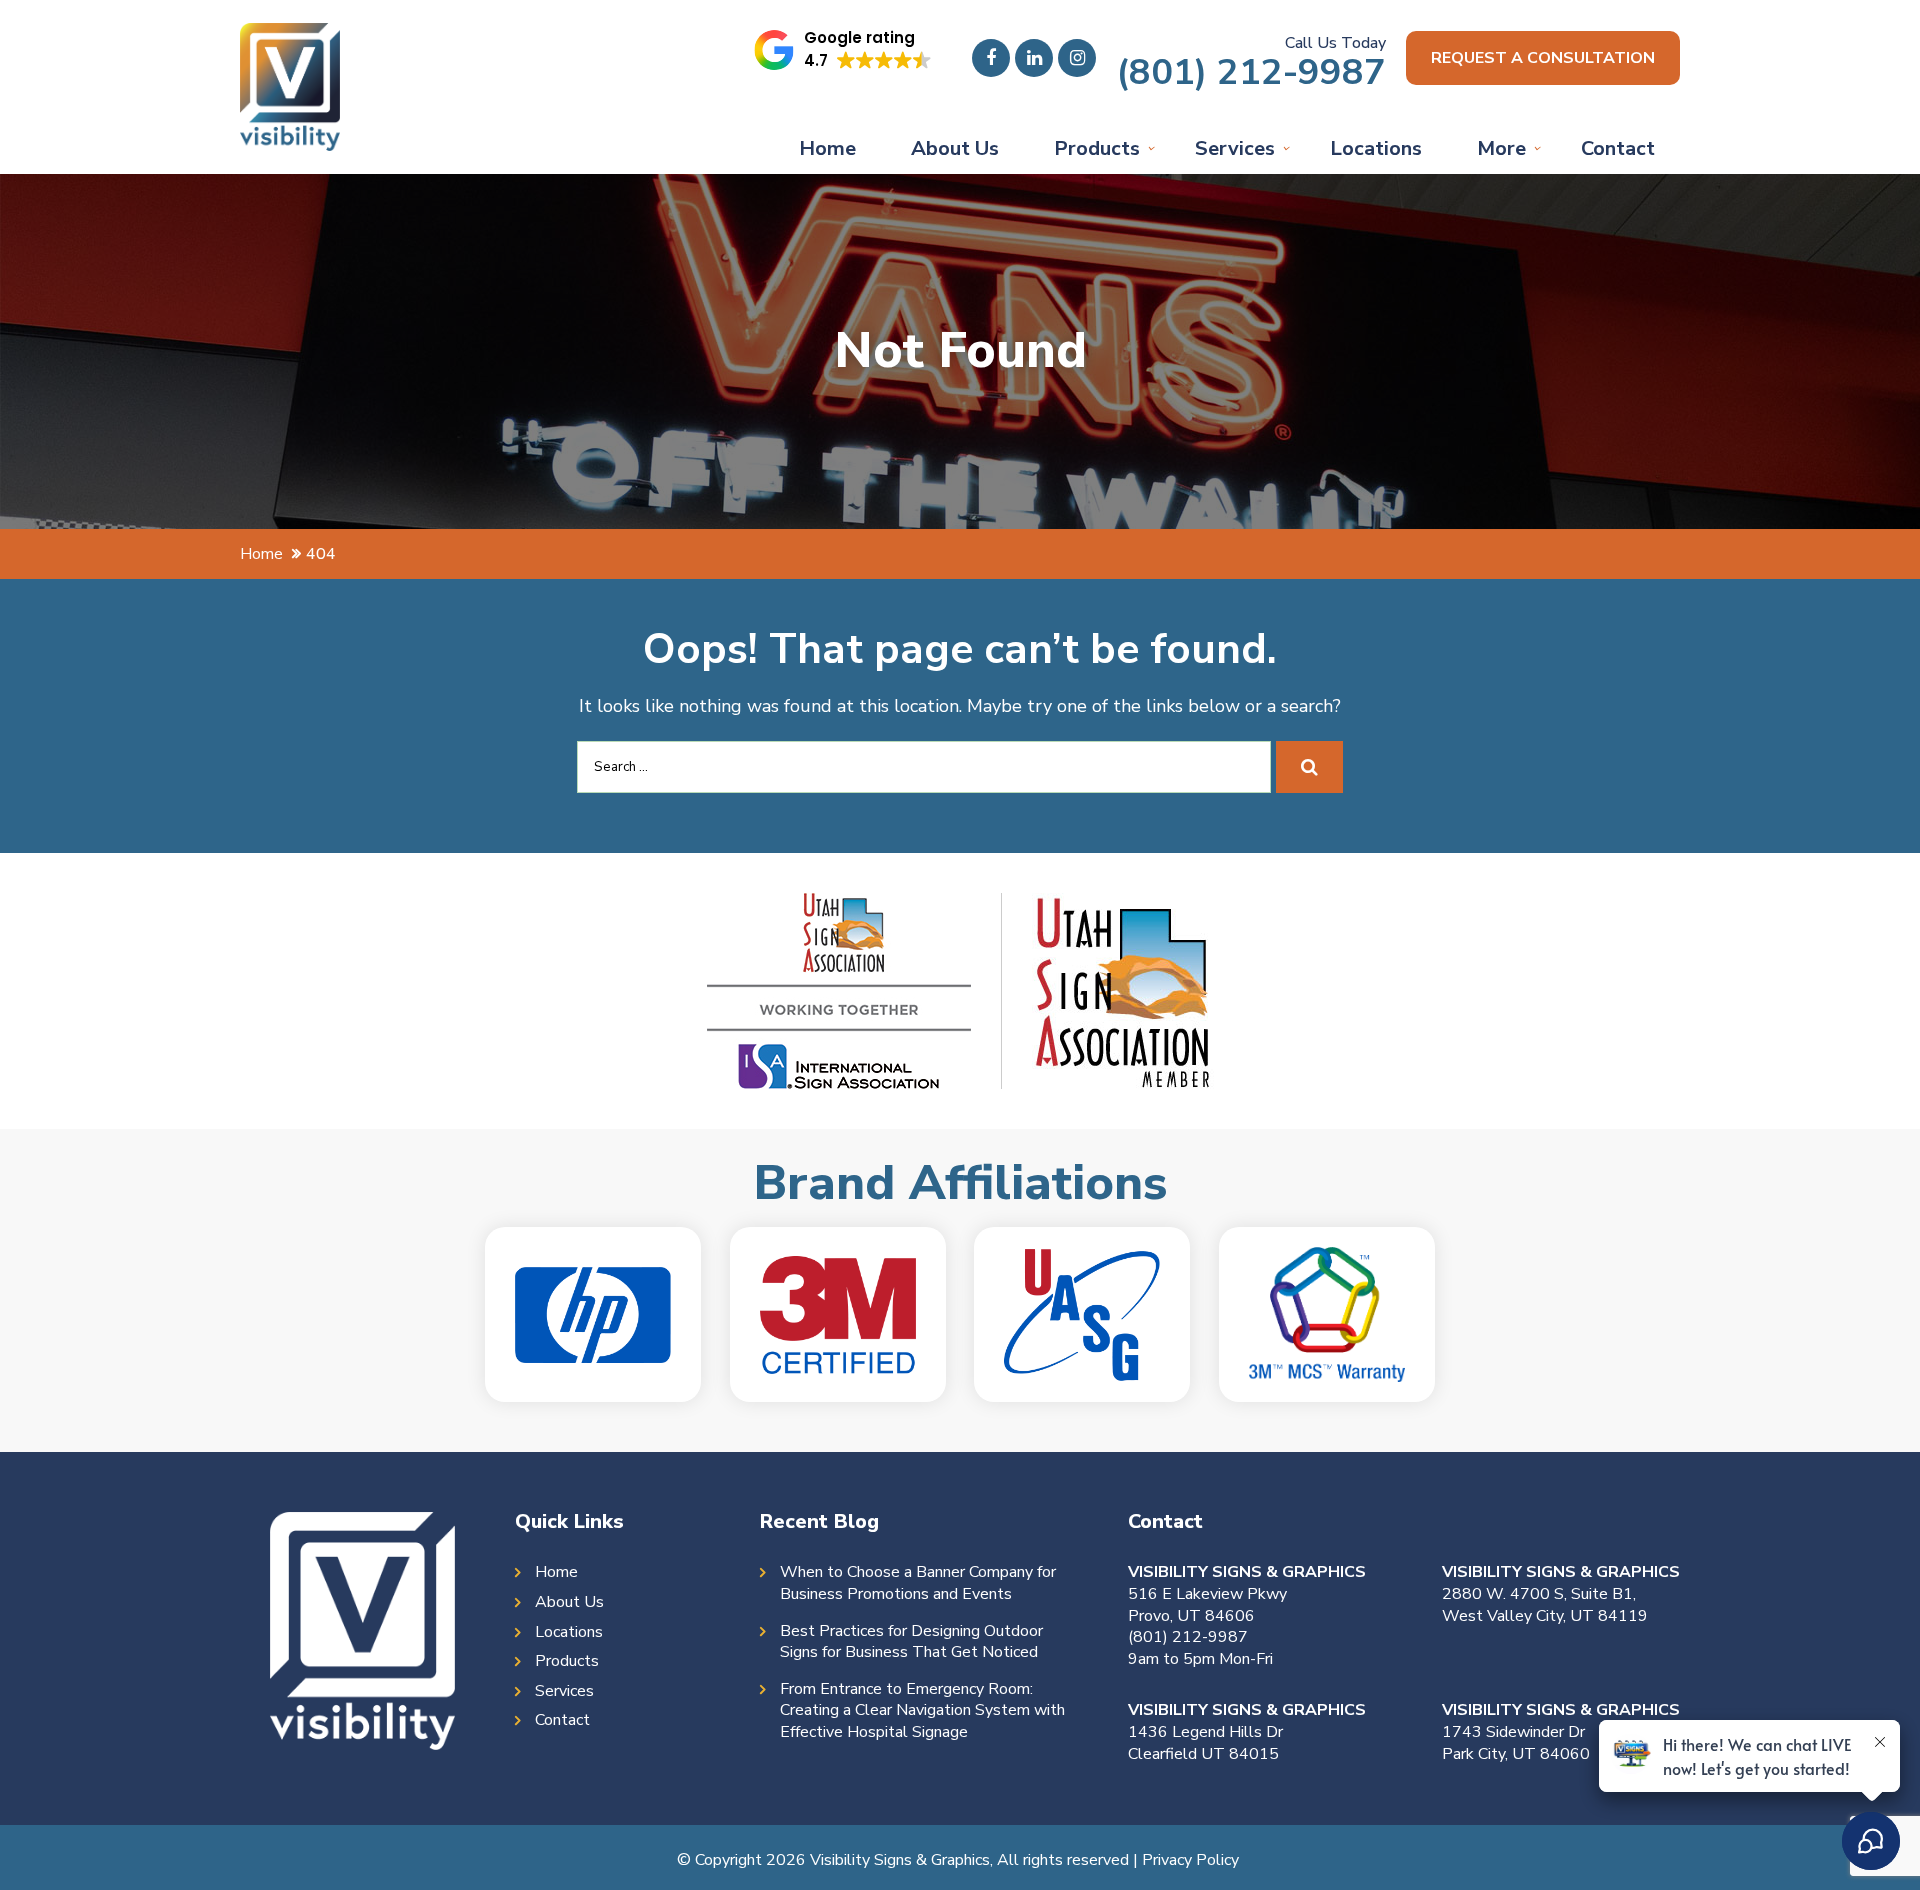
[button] (843, 50)
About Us (955, 148)
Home (827, 148)
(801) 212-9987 (1251, 73)
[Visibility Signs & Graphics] (290, 38)
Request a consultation (1543, 58)
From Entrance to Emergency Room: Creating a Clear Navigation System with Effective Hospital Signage (922, 1711)
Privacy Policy (1190, 1860)
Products (1097, 148)
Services (1235, 148)
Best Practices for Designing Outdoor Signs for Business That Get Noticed (911, 1642)
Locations (1376, 148)
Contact (1618, 148)
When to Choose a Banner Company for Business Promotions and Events (918, 1583)
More (1501, 148)
